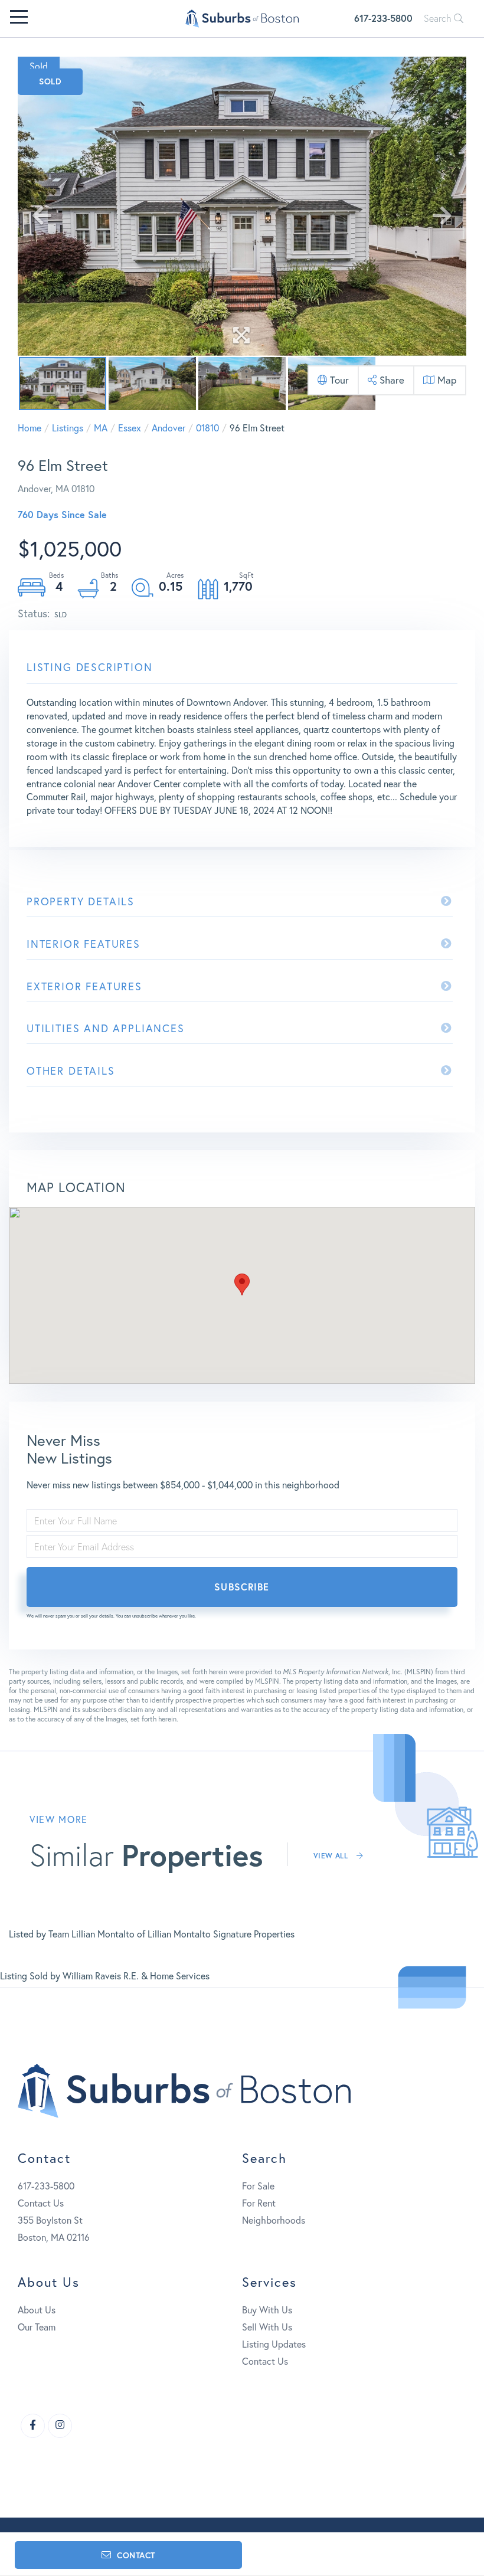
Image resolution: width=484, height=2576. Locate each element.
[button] (242, 1284)
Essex (130, 428)
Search (439, 18)
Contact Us (41, 2203)
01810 (207, 428)
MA (101, 428)
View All (332, 1856)
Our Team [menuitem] (37, 2327)
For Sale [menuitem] (258, 2186)
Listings (68, 428)
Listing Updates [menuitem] (274, 2344)
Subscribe (242, 1587)
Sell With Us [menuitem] (267, 2327)
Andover (169, 428)
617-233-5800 (383, 18)
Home (30, 428)
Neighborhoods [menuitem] (274, 2220)
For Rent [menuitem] (259, 2203)
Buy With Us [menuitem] (267, 2310)
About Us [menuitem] (37, 2310)
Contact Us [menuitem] (265, 2361)
